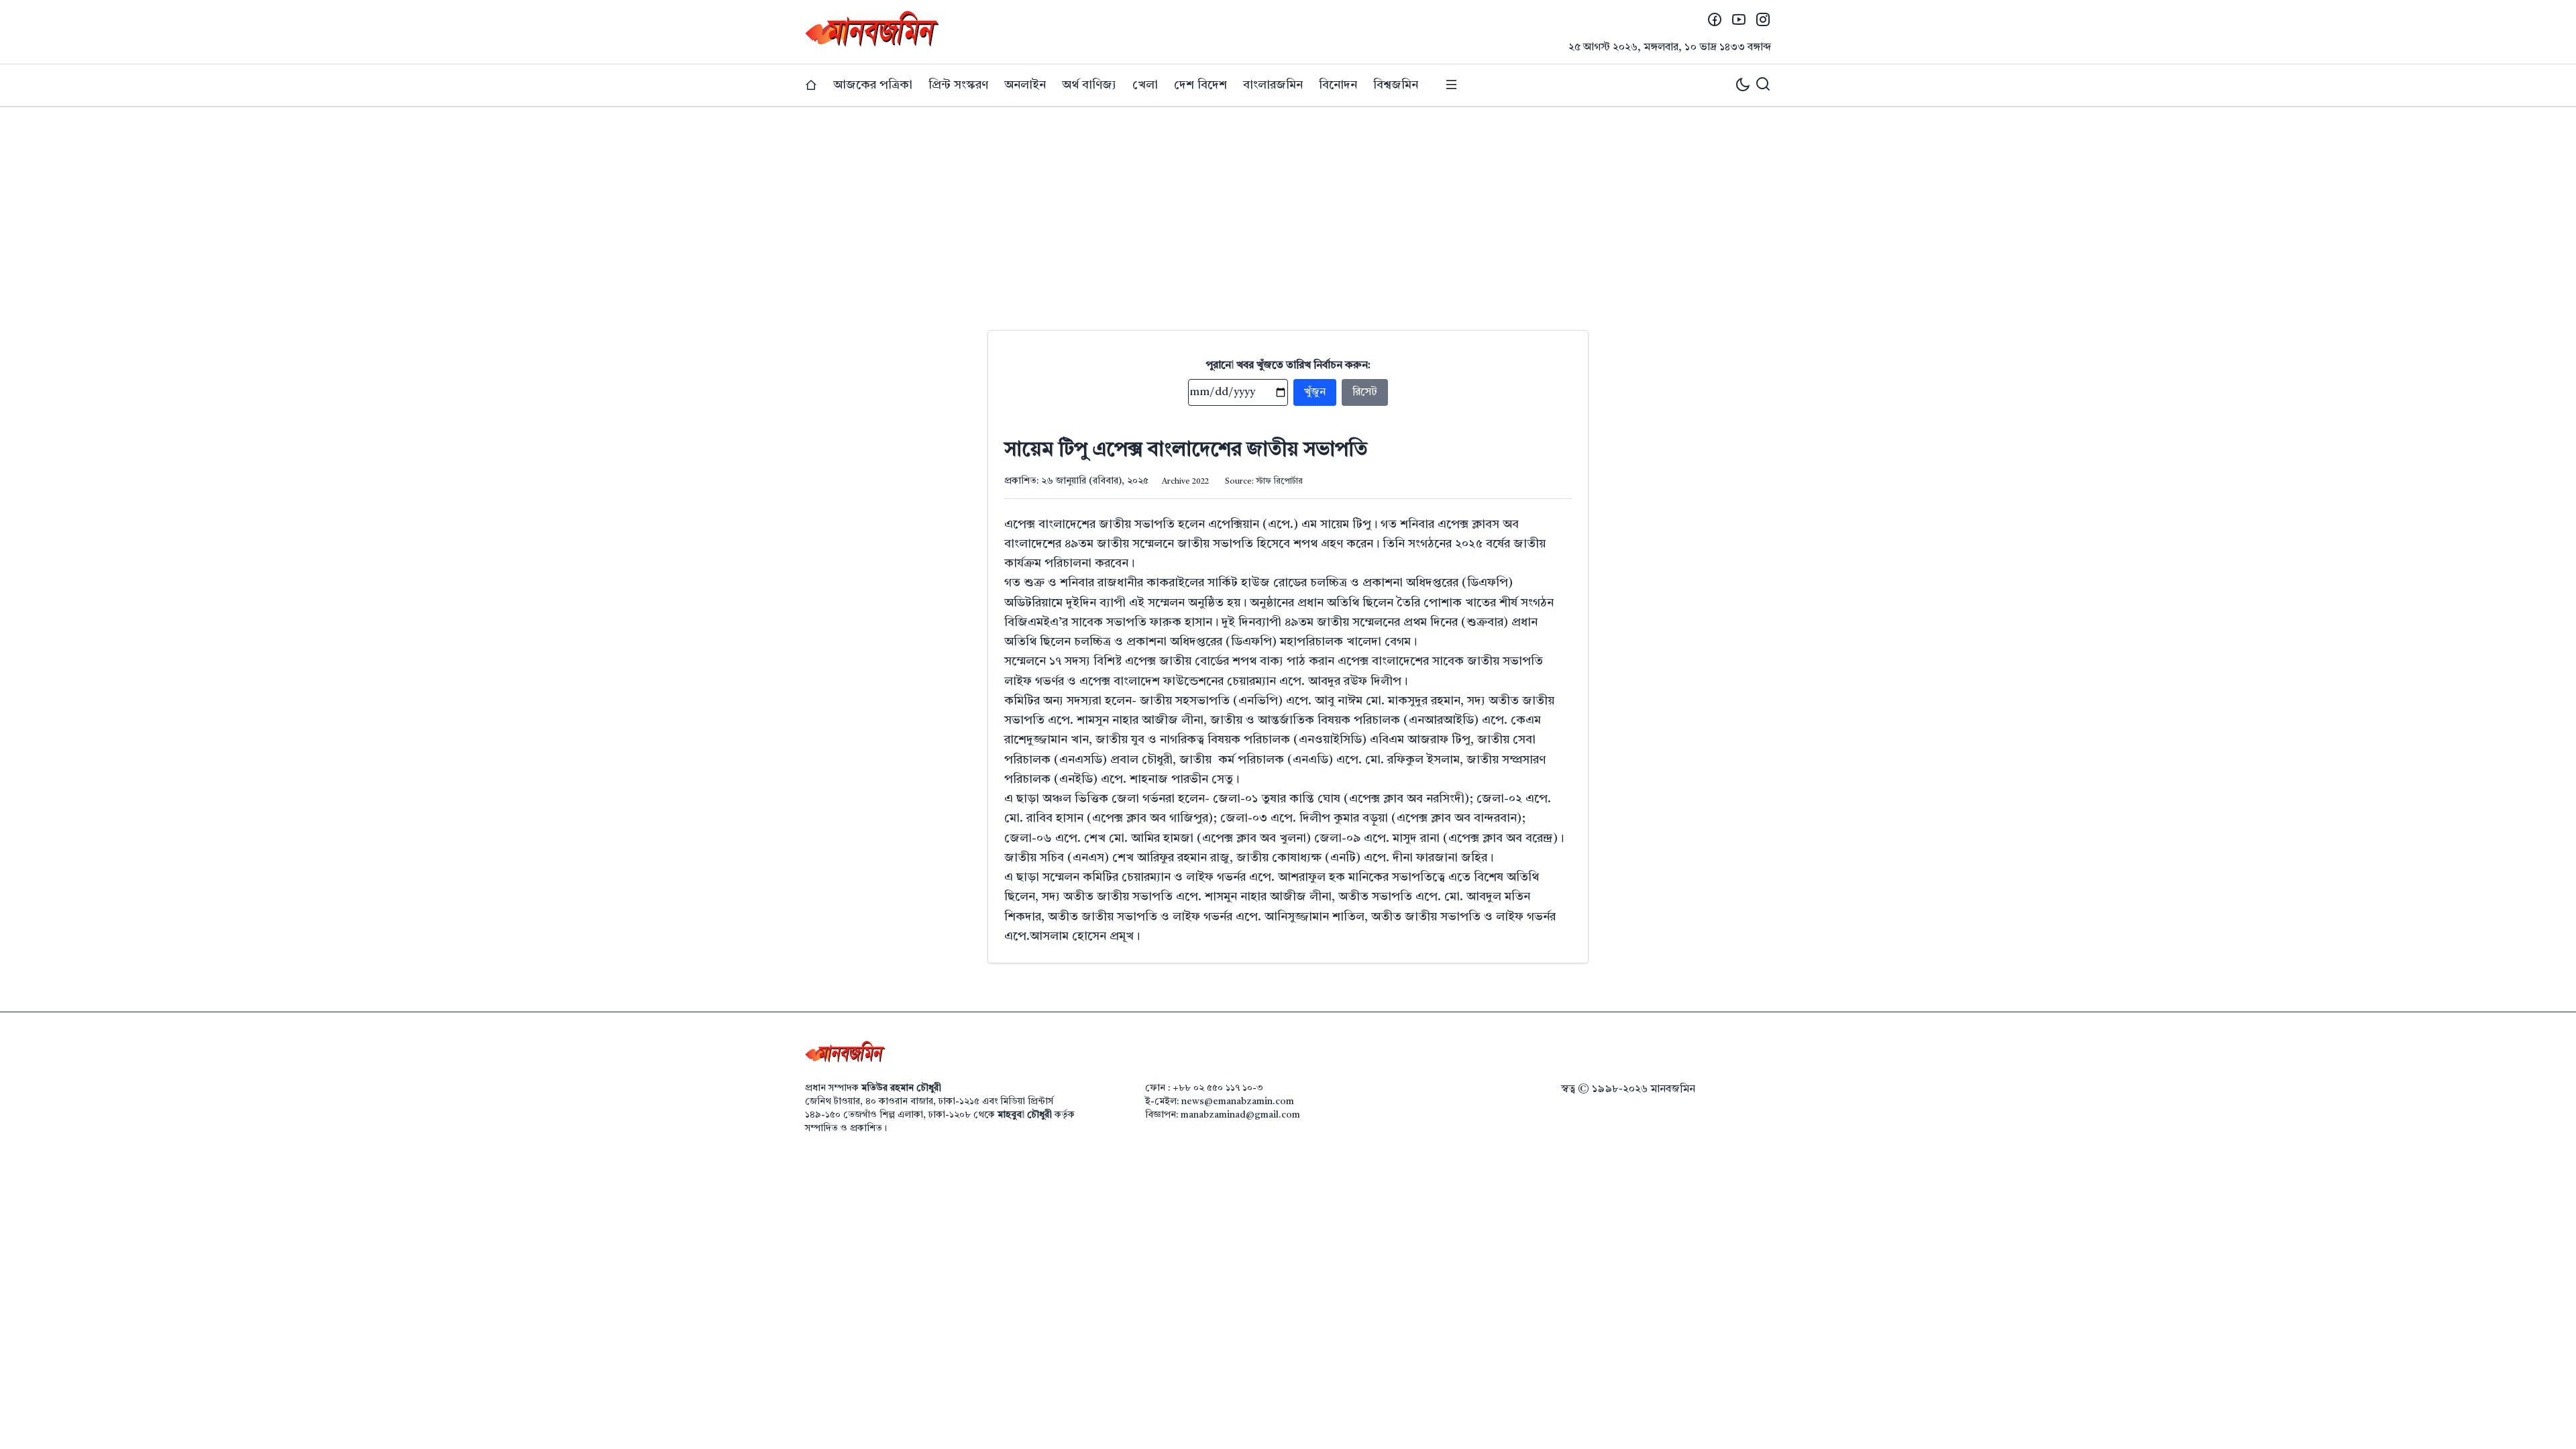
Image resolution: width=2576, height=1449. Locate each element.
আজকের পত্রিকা (873, 85)
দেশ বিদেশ (1200, 85)
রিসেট (1365, 392)
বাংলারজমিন (1273, 85)
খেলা (1145, 85)
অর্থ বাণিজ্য (1089, 85)
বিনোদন (1338, 85)
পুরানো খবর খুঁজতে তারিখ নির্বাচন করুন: (1288, 366)
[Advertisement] (1288, 208)
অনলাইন (1025, 85)
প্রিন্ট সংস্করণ (958, 85)
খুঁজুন (1315, 392)
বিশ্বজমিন (1396, 85)
